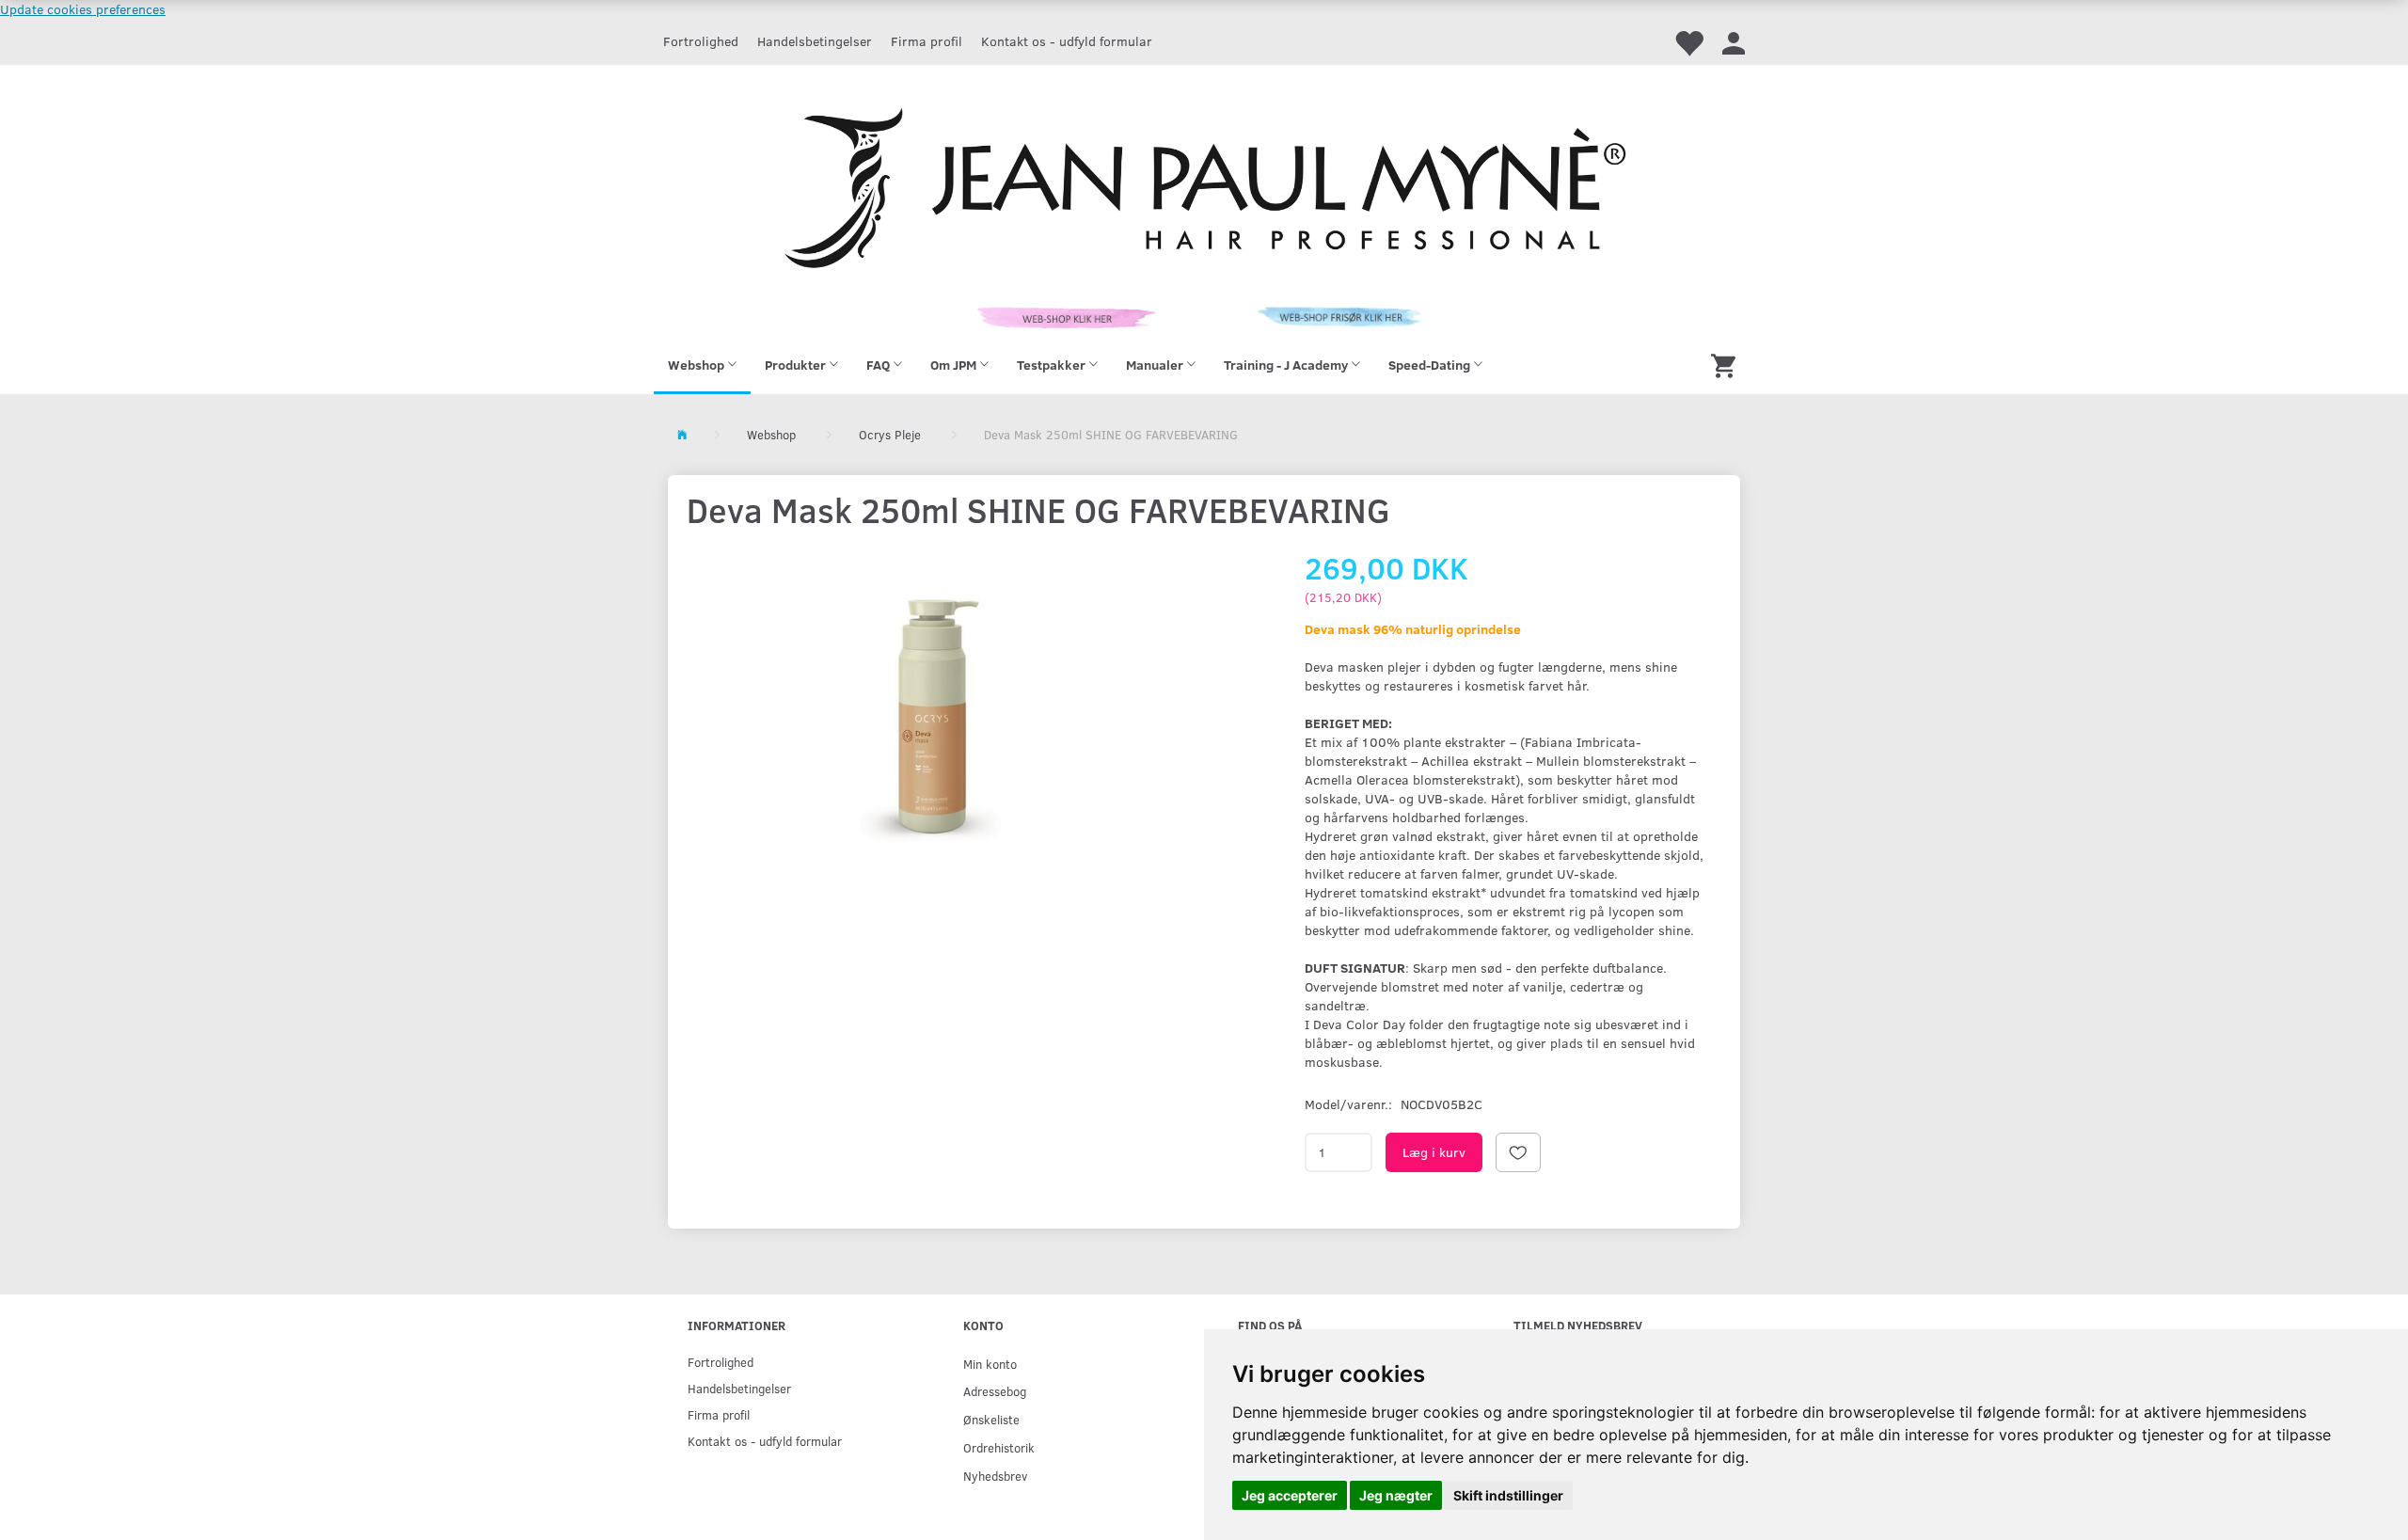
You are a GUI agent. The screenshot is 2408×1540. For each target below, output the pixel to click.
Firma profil (927, 41)
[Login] (1734, 42)
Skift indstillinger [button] (1508, 1495)
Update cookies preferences (83, 9)
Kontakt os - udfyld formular (1067, 41)
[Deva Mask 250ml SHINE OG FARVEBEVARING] (932, 719)
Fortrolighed (701, 41)
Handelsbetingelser (815, 41)
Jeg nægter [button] (1396, 1495)
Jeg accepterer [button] (1290, 1495)
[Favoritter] (1688, 42)
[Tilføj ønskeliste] (1518, 1152)
